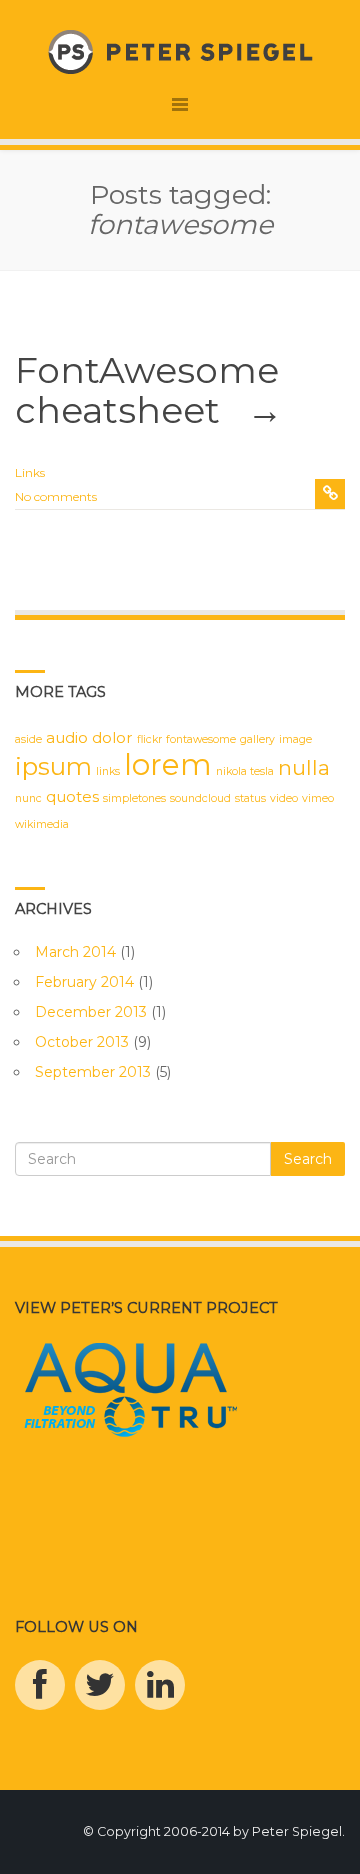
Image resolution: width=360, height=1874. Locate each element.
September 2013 (93, 1072)
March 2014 (75, 952)
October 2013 (82, 1042)
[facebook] (40, 1685)
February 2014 (84, 982)
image (295, 739)
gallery (257, 739)
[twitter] (100, 1685)
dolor (112, 737)
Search (308, 1159)
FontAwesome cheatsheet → (149, 390)
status (250, 798)
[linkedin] (160, 1685)
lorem (168, 764)
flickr (149, 739)
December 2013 (91, 1012)
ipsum (53, 766)
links (108, 771)
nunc (28, 798)
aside (28, 739)
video (284, 798)
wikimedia (42, 824)
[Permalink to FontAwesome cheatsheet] (330, 494)
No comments (56, 496)
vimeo (318, 798)
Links (30, 472)
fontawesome (201, 739)
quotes (72, 796)
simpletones (134, 798)
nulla (304, 767)
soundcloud (200, 798)
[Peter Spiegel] (180, 51)
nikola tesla (245, 771)
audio (67, 737)
